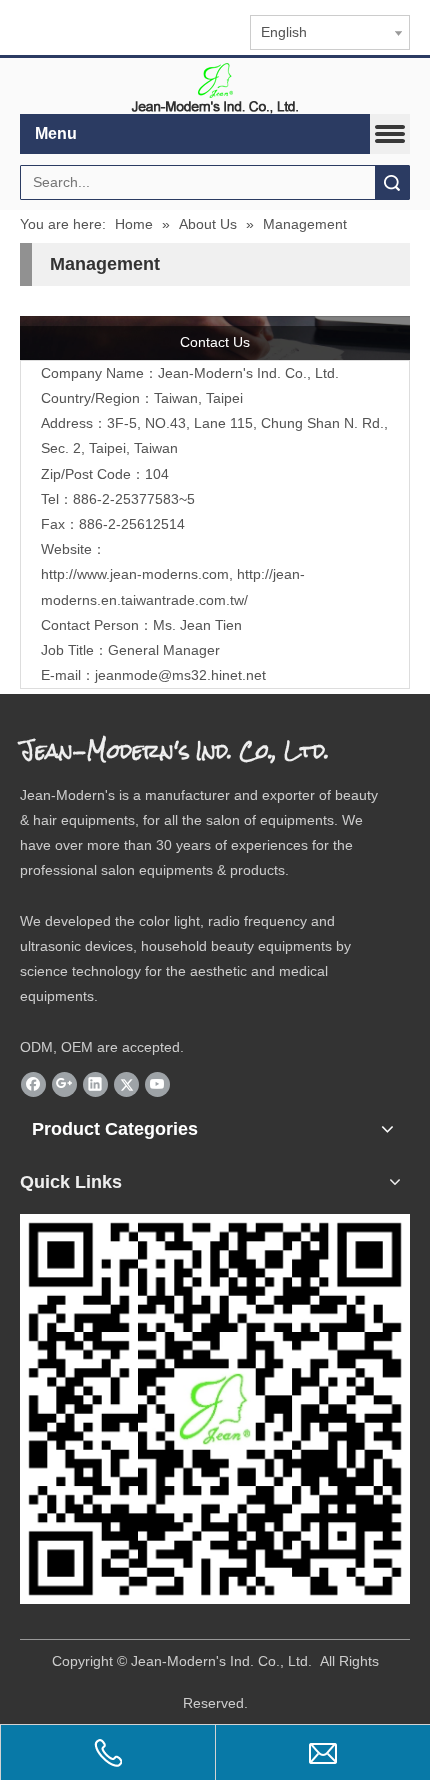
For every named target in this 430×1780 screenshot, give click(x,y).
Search (392, 182)
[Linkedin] (95, 1084)
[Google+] (64, 1084)
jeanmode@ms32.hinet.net (180, 675)
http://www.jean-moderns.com (135, 574)
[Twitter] (126, 1084)
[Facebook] (33, 1084)
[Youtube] (157, 1084)
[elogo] (215, 86)
